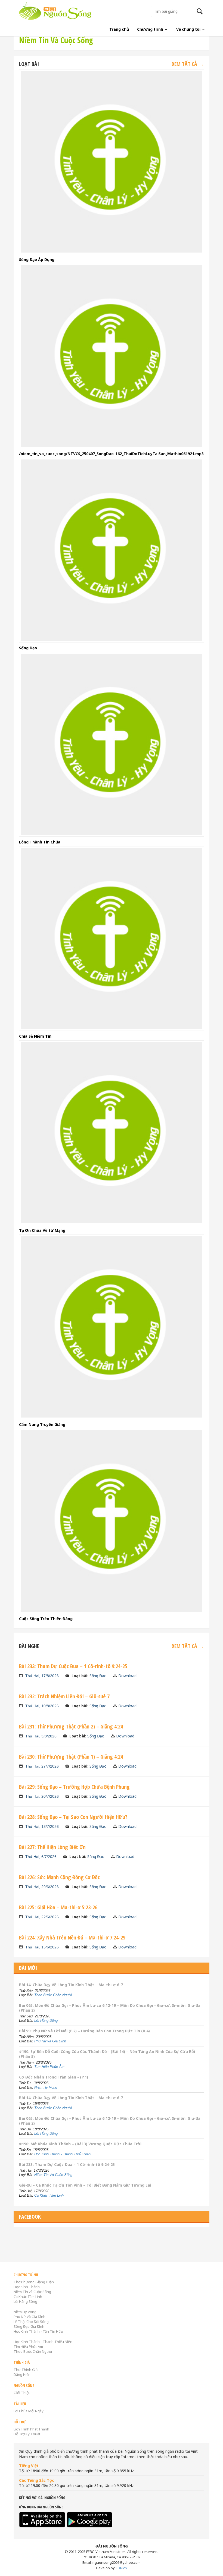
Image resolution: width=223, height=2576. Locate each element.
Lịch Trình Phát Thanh (31, 2429)
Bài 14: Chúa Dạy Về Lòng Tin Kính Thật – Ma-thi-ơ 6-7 (71, 1985)
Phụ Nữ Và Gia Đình (30, 2317)
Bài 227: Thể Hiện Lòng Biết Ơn (52, 1847)
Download (127, 1676)
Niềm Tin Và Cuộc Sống (53, 2175)
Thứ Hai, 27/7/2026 (42, 1766)
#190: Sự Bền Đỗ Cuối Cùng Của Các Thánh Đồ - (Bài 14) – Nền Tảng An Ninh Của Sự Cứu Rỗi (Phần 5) (107, 2054)
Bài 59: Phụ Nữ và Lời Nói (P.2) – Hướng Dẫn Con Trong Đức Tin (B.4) (84, 2031)
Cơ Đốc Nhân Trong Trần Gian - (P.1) (54, 2077)
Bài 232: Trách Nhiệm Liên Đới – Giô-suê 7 (64, 1696)
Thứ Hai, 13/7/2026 (42, 1826)
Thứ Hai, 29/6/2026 (42, 1887)
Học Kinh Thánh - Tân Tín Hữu (38, 2331)
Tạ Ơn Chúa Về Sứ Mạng (42, 1230)
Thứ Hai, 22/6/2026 (42, 1917)
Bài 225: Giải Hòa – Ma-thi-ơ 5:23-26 (58, 1907)
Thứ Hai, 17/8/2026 (42, 1676)
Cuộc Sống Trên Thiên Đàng (46, 1619)
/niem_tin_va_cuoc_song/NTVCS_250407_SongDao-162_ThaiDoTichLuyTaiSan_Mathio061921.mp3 (111, 454)
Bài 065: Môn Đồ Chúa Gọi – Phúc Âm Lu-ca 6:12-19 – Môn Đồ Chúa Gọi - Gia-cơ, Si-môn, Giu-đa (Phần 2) (110, 2008)
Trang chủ (119, 29)
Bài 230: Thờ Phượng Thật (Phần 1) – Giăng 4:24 (71, 1757)
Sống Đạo (28, 648)
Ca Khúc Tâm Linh (49, 2195)
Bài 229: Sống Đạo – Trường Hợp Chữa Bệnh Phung (74, 1787)
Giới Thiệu (22, 2393)
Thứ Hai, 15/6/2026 (42, 1947)
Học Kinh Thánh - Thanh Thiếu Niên (62, 2154)
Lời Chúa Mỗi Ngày (29, 2411)
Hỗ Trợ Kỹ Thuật (27, 2434)
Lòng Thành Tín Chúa (40, 842)
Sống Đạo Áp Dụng (37, 259)
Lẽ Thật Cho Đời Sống (31, 2322)
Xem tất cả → (188, 64)
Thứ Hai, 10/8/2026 (42, 1706)
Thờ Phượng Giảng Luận (34, 2282)
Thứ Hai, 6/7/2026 (41, 1857)
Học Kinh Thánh (27, 2287)
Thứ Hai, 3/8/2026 (41, 1736)
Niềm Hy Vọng (46, 2087)
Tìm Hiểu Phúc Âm (49, 2067)
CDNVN (121, 2568)
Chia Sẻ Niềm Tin (35, 1036)
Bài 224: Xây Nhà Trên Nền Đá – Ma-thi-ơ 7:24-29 (72, 1937)
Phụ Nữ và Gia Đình (50, 2041)
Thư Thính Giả (26, 2370)
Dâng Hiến (22, 2375)
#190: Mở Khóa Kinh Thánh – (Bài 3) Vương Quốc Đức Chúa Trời (80, 2144)
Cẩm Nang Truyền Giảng (42, 1424)
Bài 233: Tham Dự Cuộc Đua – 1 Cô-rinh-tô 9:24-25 (73, 1666)
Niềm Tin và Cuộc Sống (32, 2292)
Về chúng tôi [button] (189, 29)
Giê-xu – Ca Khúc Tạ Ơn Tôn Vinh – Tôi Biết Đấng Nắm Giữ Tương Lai (85, 2185)
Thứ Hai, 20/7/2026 (42, 1796)
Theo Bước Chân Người (53, 1995)
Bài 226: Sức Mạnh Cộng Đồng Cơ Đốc (59, 1877)
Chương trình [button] (151, 29)
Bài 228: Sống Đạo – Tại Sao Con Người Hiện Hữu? (73, 1817)
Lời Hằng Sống (46, 2021)
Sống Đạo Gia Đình (29, 2326)
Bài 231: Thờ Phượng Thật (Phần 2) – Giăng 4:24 (71, 1726)
